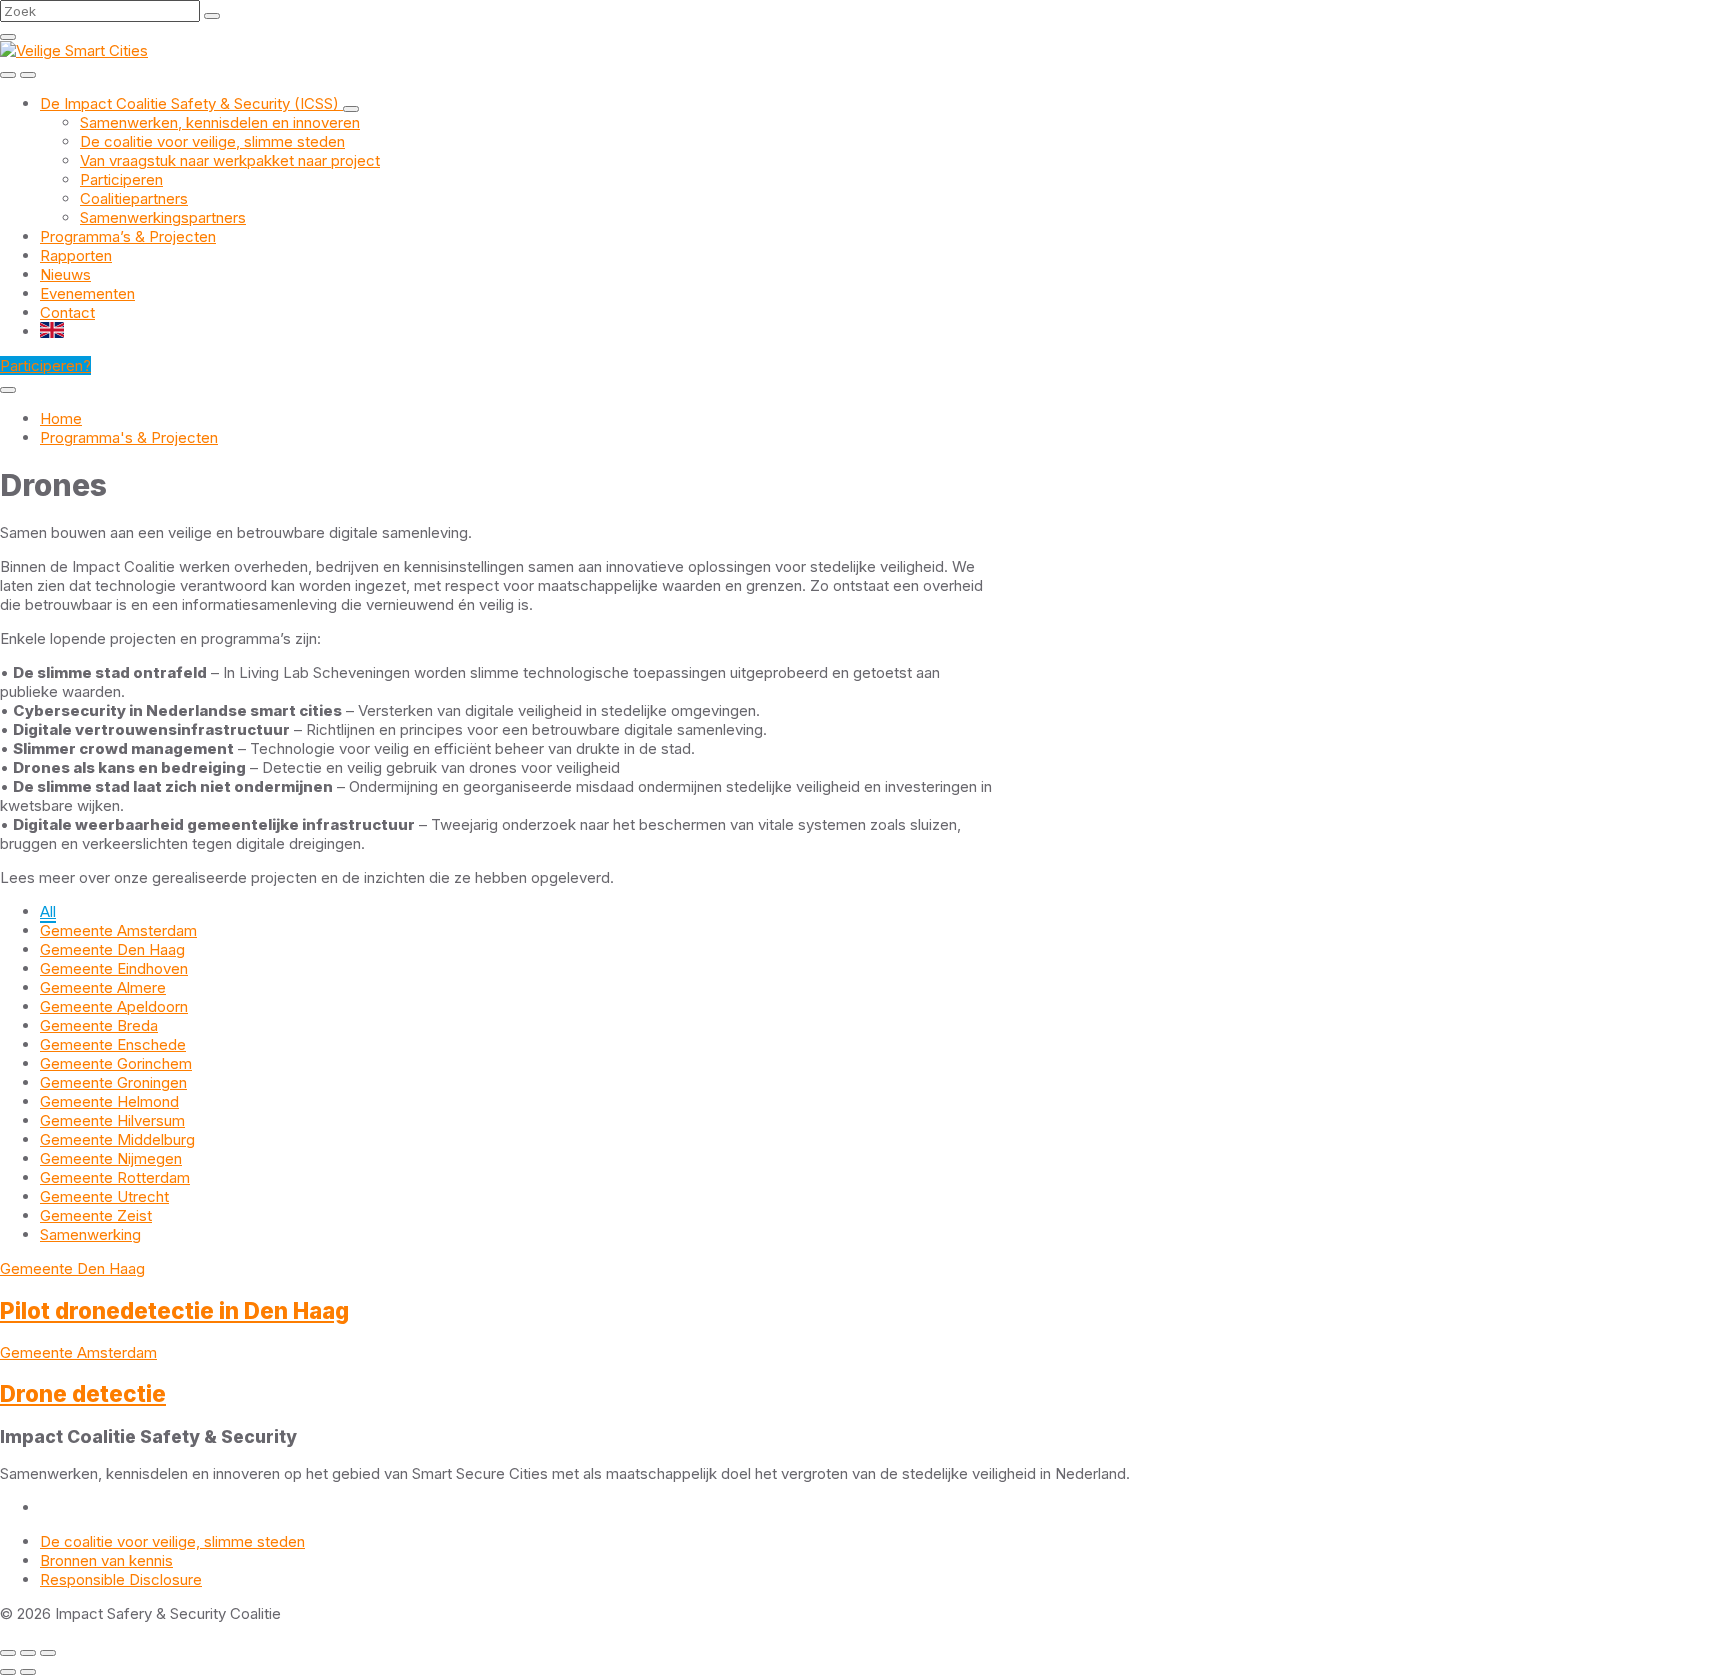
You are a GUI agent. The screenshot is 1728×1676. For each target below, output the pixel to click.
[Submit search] (212, 16)
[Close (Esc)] (8, 1653)
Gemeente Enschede (113, 1044)
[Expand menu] (28, 75)
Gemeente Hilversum (112, 1120)
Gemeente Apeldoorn (114, 1006)
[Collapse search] (8, 37)
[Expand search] (8, 75)
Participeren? (45, 365)
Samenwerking (90, 1234)
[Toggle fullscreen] (28, 1653)
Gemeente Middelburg (117, 1139)
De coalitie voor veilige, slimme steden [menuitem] (172, 1541)
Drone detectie (83, 1393)
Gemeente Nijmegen (111, 1158)
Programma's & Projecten (129, 437)
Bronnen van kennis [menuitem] (106, 1560)
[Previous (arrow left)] (8, 1672)
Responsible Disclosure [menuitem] (121, 1579)
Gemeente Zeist (96, 1215)
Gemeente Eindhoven (114, 968)
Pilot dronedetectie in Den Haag (174, 1310)
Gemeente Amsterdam (118, 930)
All (48, 911)
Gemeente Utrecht (104, 1196)
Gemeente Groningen (113, 1082)
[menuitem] (191, 103)
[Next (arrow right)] (28, 1672)
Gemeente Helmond (109, 1101)
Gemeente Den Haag (112, 949)
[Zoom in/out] (48, 1653)
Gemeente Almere (103, 987)
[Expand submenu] (351, 109)
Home (61, 418)
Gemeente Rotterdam (115, 1177)
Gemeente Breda (99, 1025)
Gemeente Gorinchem (116, 1063)
